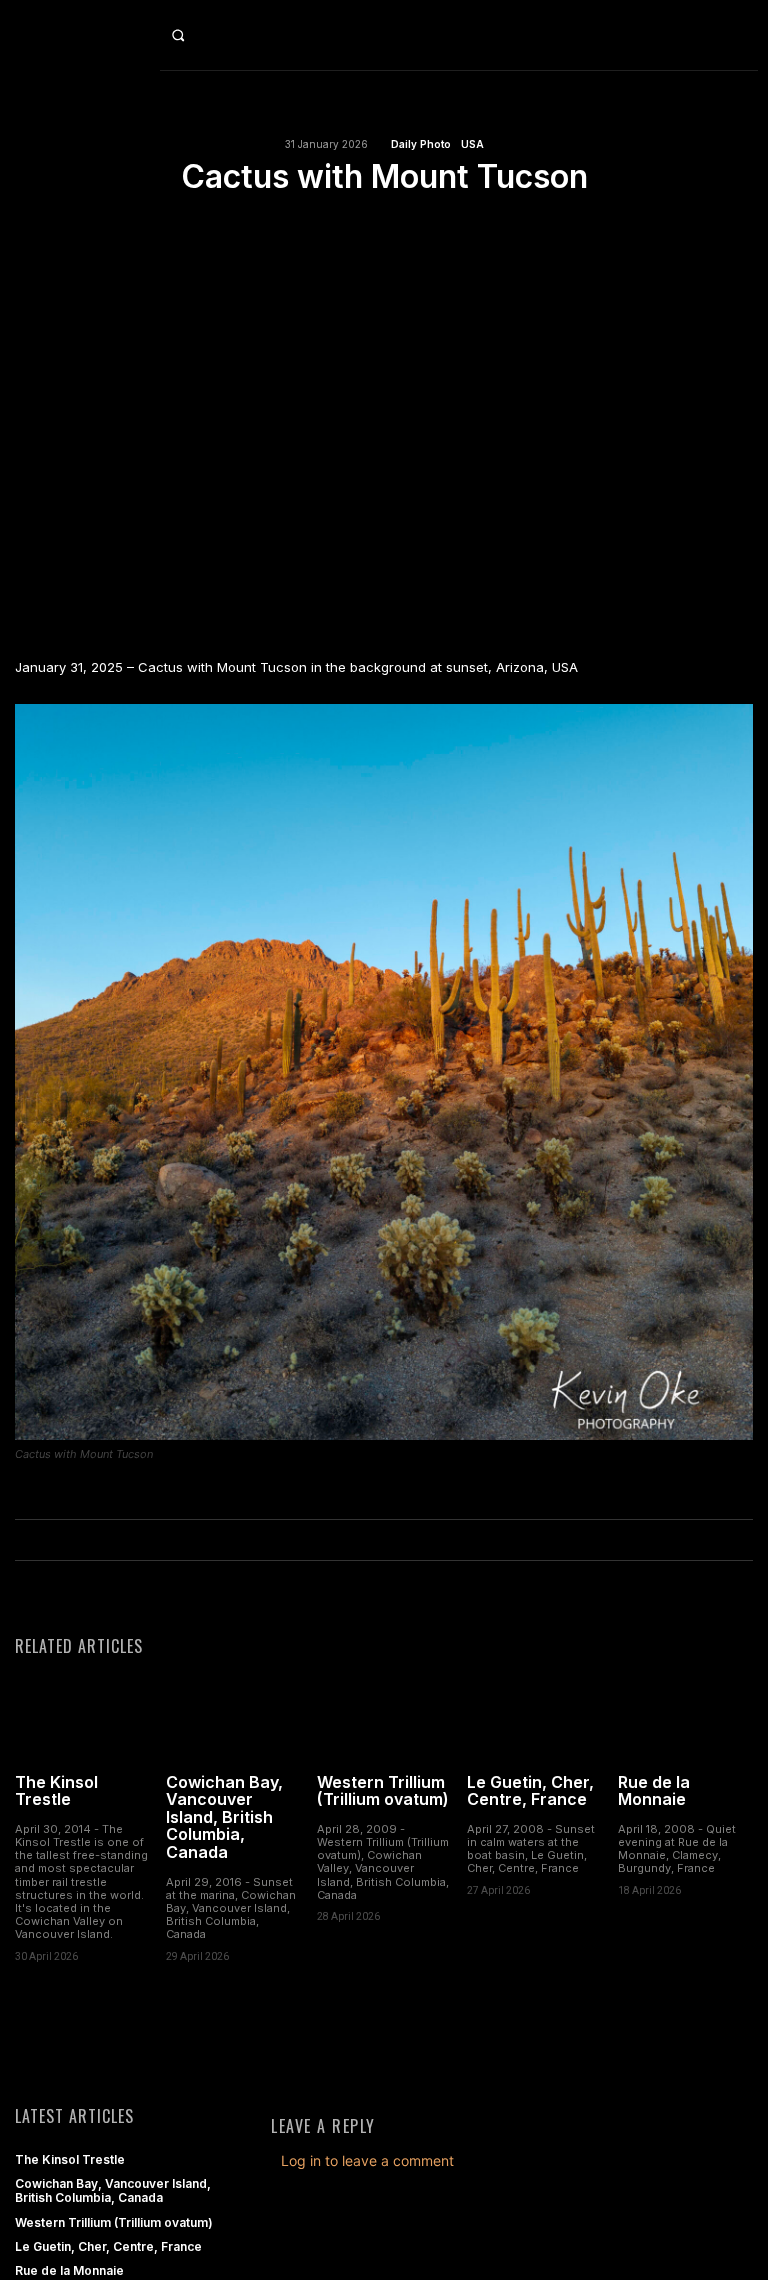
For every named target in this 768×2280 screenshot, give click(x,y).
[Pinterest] (407, 226)
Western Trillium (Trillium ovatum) (383, 1791)
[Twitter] (361, 226)
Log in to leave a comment (367, 2160)
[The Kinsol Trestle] (82, 1718)
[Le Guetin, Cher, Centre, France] (534, 1718)
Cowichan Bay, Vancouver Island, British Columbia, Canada (224, 1817)
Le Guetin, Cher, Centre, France (530, 1791)
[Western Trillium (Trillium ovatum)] (384, 1718)
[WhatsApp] (453, 226)
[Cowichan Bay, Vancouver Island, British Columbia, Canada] (233, 1718)
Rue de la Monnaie (654, 1791)
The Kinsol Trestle (56, 1791)
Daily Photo (421, 144)
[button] (192, 35)
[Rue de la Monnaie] (685, 1718)
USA (472, 144)
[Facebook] (315, 226)
